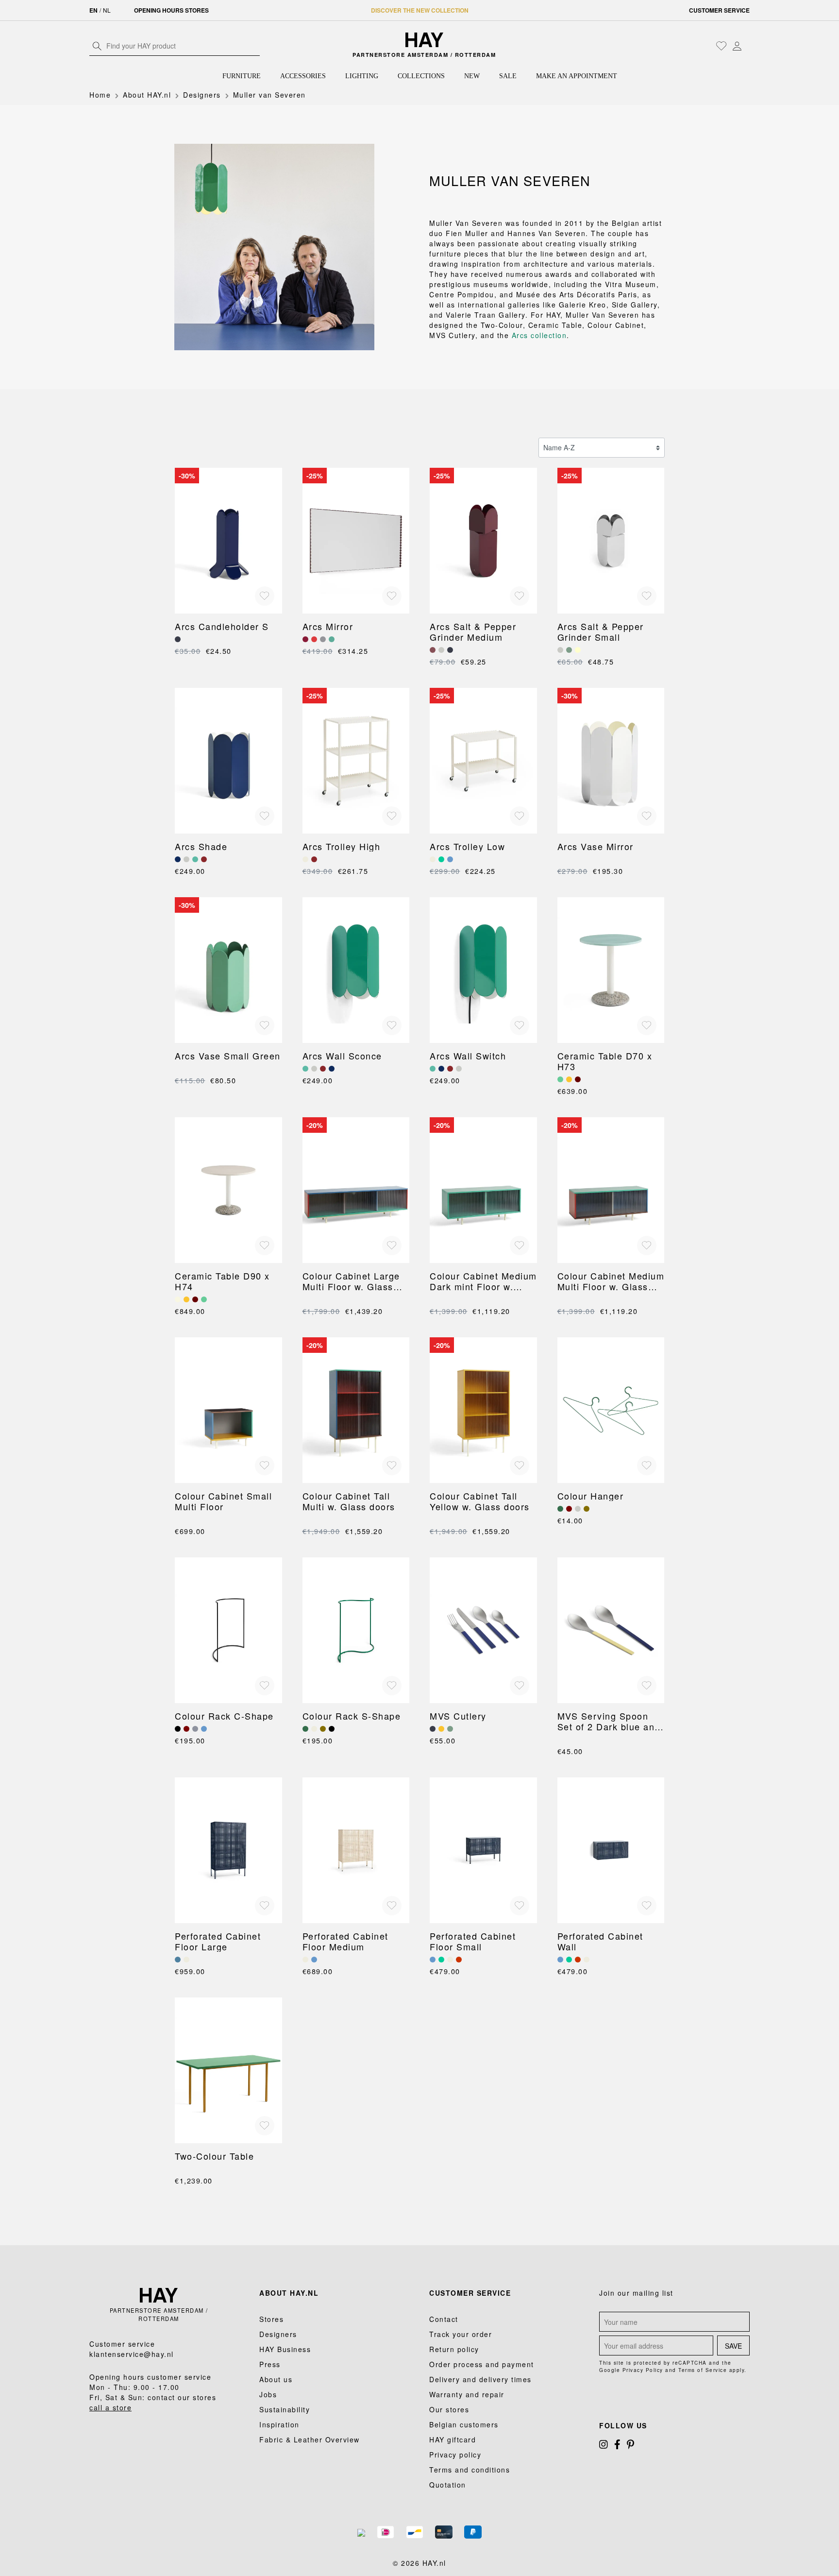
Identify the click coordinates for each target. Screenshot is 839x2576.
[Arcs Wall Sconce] (356, 970)
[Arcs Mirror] (356, 541)
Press (270, 2364)
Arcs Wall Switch (468, 1056)
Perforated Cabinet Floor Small (473, 1941)
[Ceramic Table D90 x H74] (228, 1190)
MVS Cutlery (458, 1716)
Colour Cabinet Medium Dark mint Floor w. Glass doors (483, 1281)
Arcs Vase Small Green (228, 1056)
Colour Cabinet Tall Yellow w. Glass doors (480, 1501)
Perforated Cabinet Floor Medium (345, 1941)
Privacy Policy (643, 2370)
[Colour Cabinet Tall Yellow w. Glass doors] (483, 1410)
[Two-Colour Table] (228, 2070)
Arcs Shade (201, 846)
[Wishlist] (722, 46)
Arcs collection (539, 335)
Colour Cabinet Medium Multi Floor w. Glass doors (611, 1281)
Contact (444, 2319)
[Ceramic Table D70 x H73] (611, 970)
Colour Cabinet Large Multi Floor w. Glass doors (351, 1281)
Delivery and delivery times (480, 2379)
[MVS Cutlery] (483, 1630)
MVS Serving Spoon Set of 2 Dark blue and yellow (609, 1721)
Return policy (454, 2349)
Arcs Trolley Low (467, 846)
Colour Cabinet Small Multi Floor (223, 1501)
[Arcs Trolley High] (356, 761)
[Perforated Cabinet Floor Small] (483, 1850)
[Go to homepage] (425, 40)
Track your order (461, 2334)
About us (276, 2379)
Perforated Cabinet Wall (600, 1941)
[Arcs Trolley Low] (483, 761)
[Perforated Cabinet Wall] (611, 1850)
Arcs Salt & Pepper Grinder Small (601, 631)
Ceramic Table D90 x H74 (222, 1281)
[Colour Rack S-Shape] (356, 1630)
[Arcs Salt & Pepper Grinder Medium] (483, 541)
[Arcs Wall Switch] (483, 970)
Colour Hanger (591, 1496)
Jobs (268, 2394)
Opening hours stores (171, 10)
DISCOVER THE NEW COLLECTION (420, 10)
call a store (110, 2407)
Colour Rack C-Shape (224, 1716)
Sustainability (285, 2409)
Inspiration (279, 2424)
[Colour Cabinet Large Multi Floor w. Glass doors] (356, 1190)
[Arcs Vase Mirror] (611, 761)
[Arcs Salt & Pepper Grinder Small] (611, 541)
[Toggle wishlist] (265, 596)
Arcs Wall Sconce (342, 1056)
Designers (278, 2334)
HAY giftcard (453, 2440)
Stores (271, 2319)
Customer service (719, 10)
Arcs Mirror (328, 626)
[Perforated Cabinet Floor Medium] (356, 1850)
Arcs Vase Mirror (596, 846)
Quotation (448, 2485)
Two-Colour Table (214, 2156)
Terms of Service (703, 2370)
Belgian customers (464, 2424)
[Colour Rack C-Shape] (228, 1630)
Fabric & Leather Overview (310, 2440)
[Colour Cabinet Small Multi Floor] (228, 1410)
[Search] (97, 46)
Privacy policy (455, 2455)
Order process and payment (482, 2364)
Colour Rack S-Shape (352, 1716)
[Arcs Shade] (228, 761)
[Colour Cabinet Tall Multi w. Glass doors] (356, 1410)
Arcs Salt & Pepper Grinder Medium (473, 631)
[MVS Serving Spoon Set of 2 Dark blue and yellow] (611, 1630)
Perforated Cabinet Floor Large (218, 1941)
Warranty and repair (467, 2394)
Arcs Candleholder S (222, 626)
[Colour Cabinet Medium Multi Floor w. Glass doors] (611, 1190)
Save (733, 2346)
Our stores (449, 2409)
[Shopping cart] (747, 47)
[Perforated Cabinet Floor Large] (228, 1850)
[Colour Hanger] (611, 1410)
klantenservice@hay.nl (132, 2354)
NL (107, 10)
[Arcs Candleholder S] (228, 541)
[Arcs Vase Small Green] (228, 970)
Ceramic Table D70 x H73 (605, 1061)
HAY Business (285, 2349)
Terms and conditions (470, 2470)
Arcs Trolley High (342, 846)
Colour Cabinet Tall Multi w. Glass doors (349, 1501)
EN (93, 10)
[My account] (737, 46)
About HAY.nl (289, 2293)
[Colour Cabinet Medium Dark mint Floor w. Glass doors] (483, 1190)
